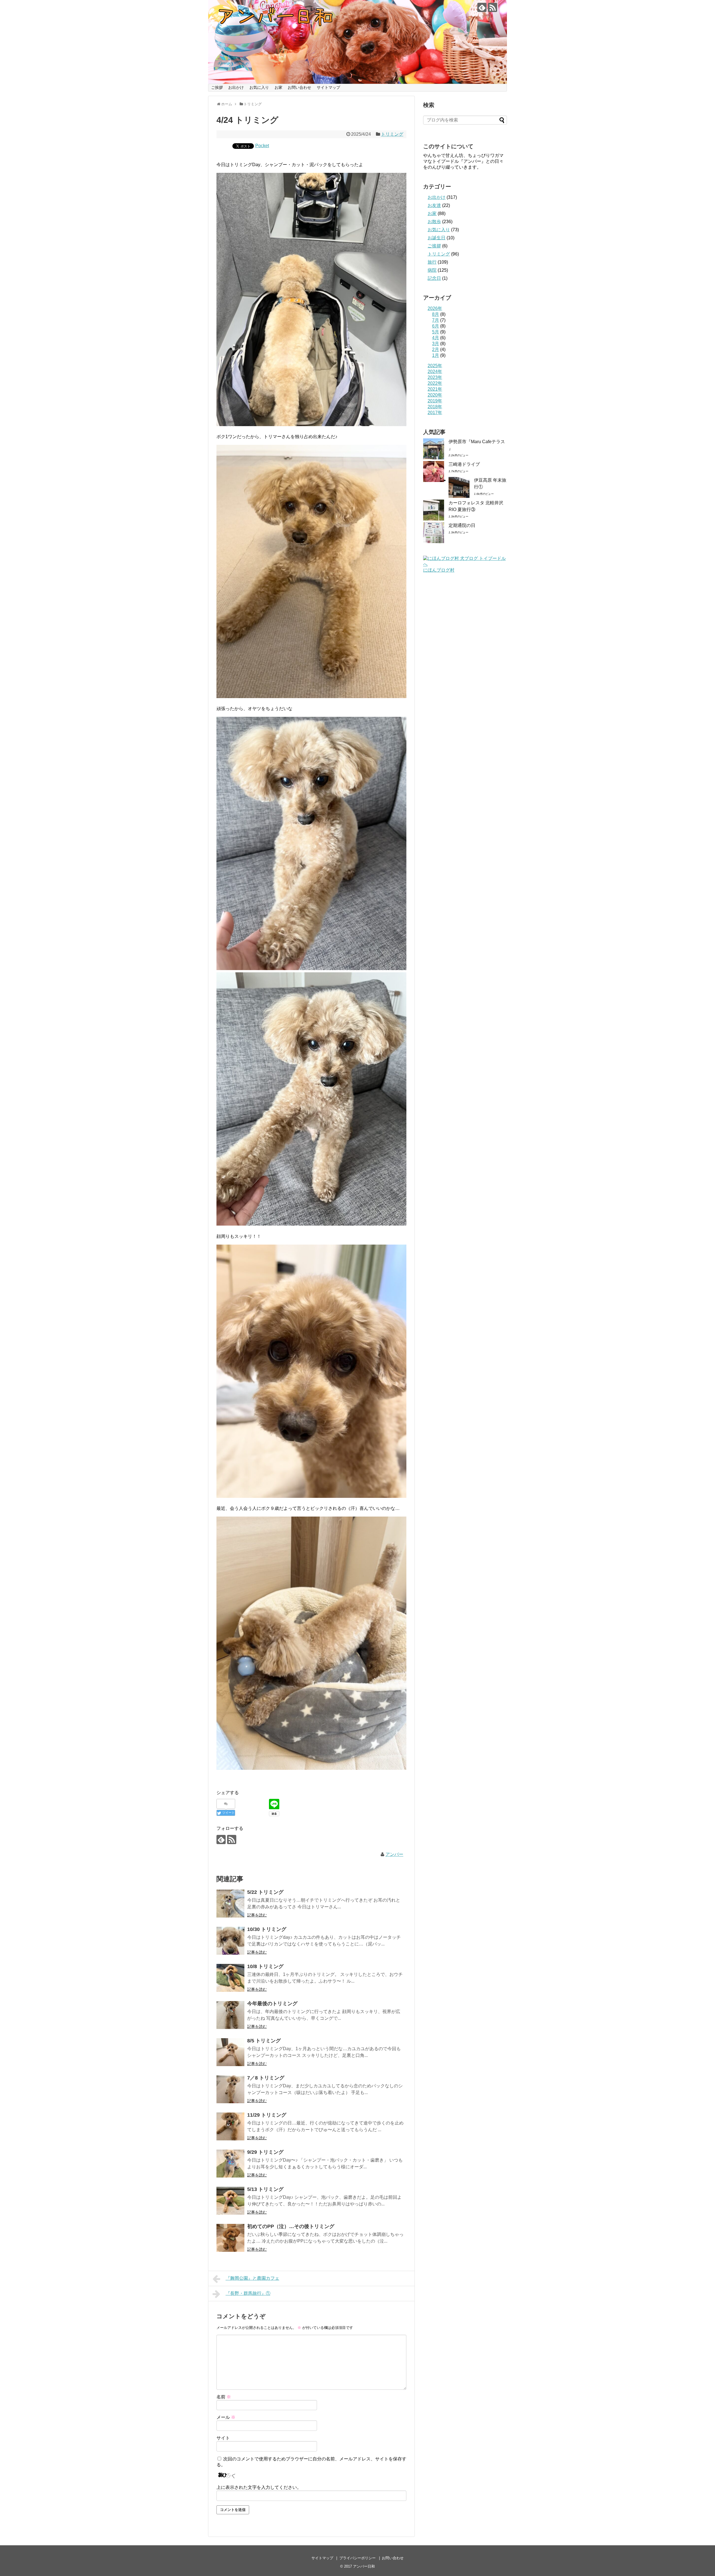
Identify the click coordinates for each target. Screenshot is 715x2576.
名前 (224, 2397)
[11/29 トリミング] (230, 2126)
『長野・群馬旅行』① (248, 2293)
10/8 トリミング (265, 1966)
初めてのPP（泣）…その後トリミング (291, 2226)
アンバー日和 (364, 2566)
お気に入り (259, 87)
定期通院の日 (462, 525)
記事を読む (257, 1915)
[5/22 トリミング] (230, 1904)
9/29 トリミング (265, 2152)
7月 (436, 320)
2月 (436, 349)
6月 (436, 326)
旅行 (432, 262)
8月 (436, 314)
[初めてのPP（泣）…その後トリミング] (230, 2238)
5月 (436, 332)
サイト (223, 2438)
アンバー (394, 1854)
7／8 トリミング (266, 2078)
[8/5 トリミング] (230, 2052)
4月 (436, 338)
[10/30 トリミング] (230, 1941)
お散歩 (434, 222)
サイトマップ (328, 87)
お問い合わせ (299, 87)
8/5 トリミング (264, 2041)
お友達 (434, 205)
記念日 (434, 278)
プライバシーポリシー (357, 2558)
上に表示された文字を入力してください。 (259, 2487)
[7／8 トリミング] (230, 2089)
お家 (278, 87)
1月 (436, 355)
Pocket (262, 146)
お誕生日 (437, 238)
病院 (432, 270)
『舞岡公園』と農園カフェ (252, 2278)
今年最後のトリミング (272, 2004)
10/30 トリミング (267, 1929)
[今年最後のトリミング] (230, 2015)
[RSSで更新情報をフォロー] (493, 7)
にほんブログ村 (439, 570)
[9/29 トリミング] (230, 2164)
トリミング (392, 134)
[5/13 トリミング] (230, 2201)
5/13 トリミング (265, 2189)
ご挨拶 (217, 87)
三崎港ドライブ (464, 464)
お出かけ (236, 87)
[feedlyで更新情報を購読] (482, 7)
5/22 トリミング (265, 1892)
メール (226, 2417)
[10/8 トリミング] (230, 1978)
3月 (436, 344)
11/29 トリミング (267, 2115)
